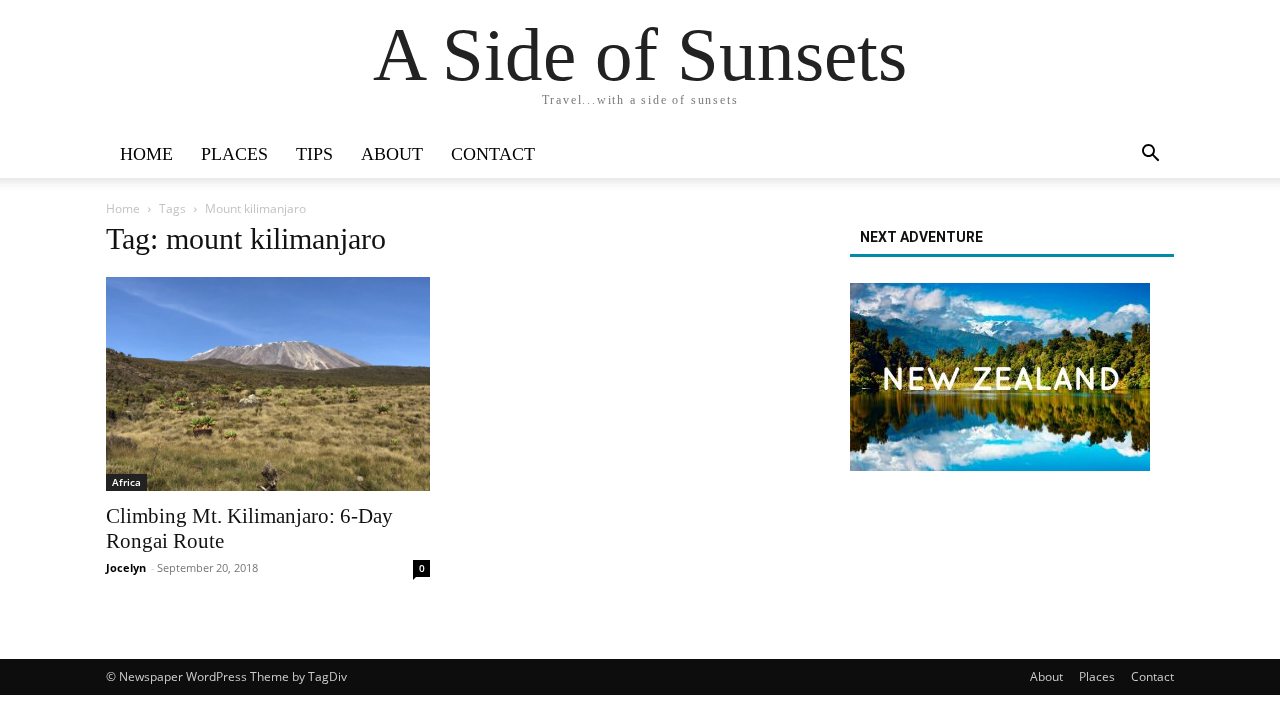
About (392, 154)
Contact (493, 154)
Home (146, 154)
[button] (1150, 155)
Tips (314, 154)
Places (234, 154)
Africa (126, 482)
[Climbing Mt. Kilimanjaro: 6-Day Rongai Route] (268, 384)
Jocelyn (126, 567)
